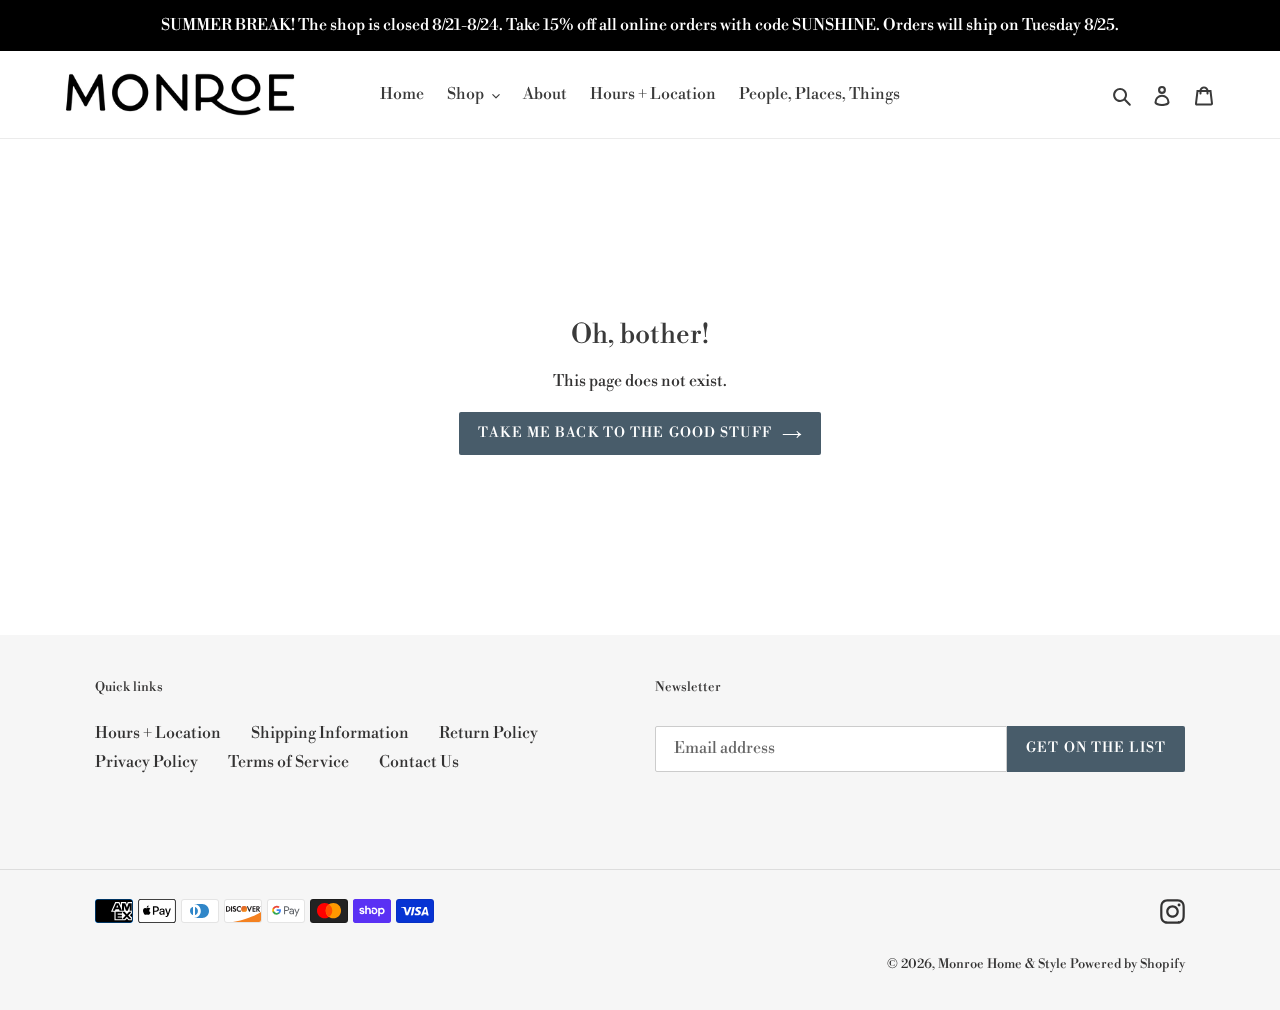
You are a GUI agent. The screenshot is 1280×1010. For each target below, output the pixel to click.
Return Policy (488, 733)
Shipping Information (330, 733)
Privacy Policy (146, 762)
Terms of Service (288, 762)
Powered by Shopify (1127, 964)
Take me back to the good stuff (625, 433)
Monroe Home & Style (1002, 964)
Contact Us (419, 762)
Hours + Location (158, 733)
